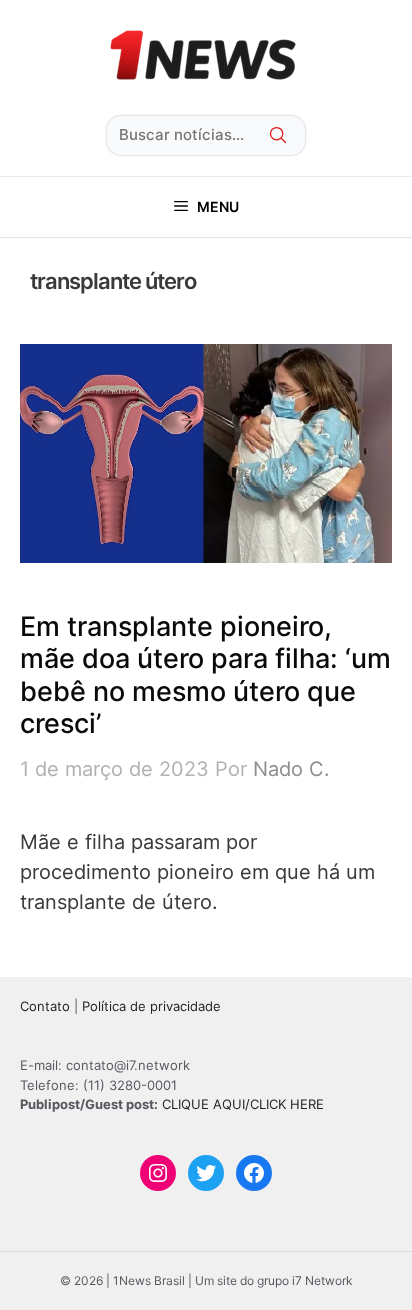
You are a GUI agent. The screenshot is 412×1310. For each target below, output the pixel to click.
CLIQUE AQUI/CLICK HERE (243, 1104)
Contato (45, 1006)
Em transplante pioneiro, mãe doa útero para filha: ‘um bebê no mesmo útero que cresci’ (205, 675)
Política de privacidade (151, 1006)
